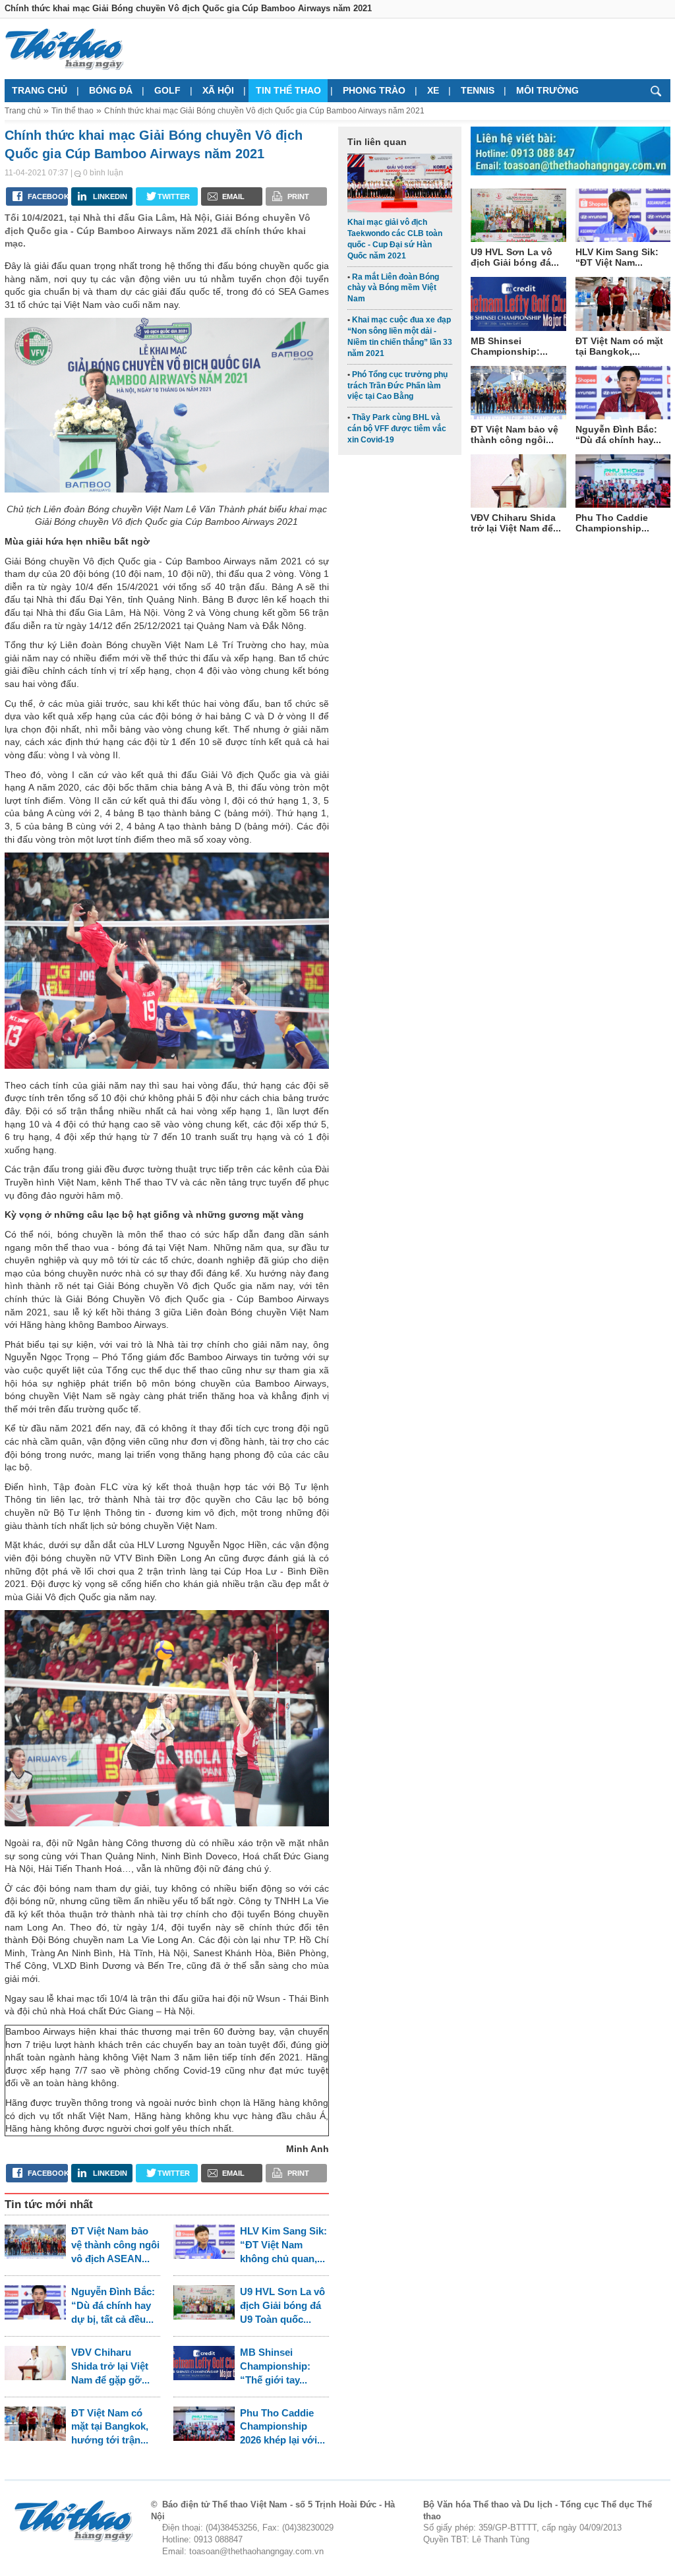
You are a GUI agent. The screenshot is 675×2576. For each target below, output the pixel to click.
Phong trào (374, 90)
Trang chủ (40, 90)
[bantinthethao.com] (64, 49)
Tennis (478, 90)
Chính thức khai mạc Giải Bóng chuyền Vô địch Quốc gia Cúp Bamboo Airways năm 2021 (264, 111)
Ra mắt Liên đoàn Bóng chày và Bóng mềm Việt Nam (393, 288)
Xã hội (218, 90)
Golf (167, 90)
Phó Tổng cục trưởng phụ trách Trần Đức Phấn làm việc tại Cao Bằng (397, 386)
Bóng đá (111, 90)
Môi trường (547, 90)
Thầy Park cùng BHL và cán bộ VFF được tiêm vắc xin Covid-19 (397, 429)
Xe (433, 90)
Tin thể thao (288, 90)
